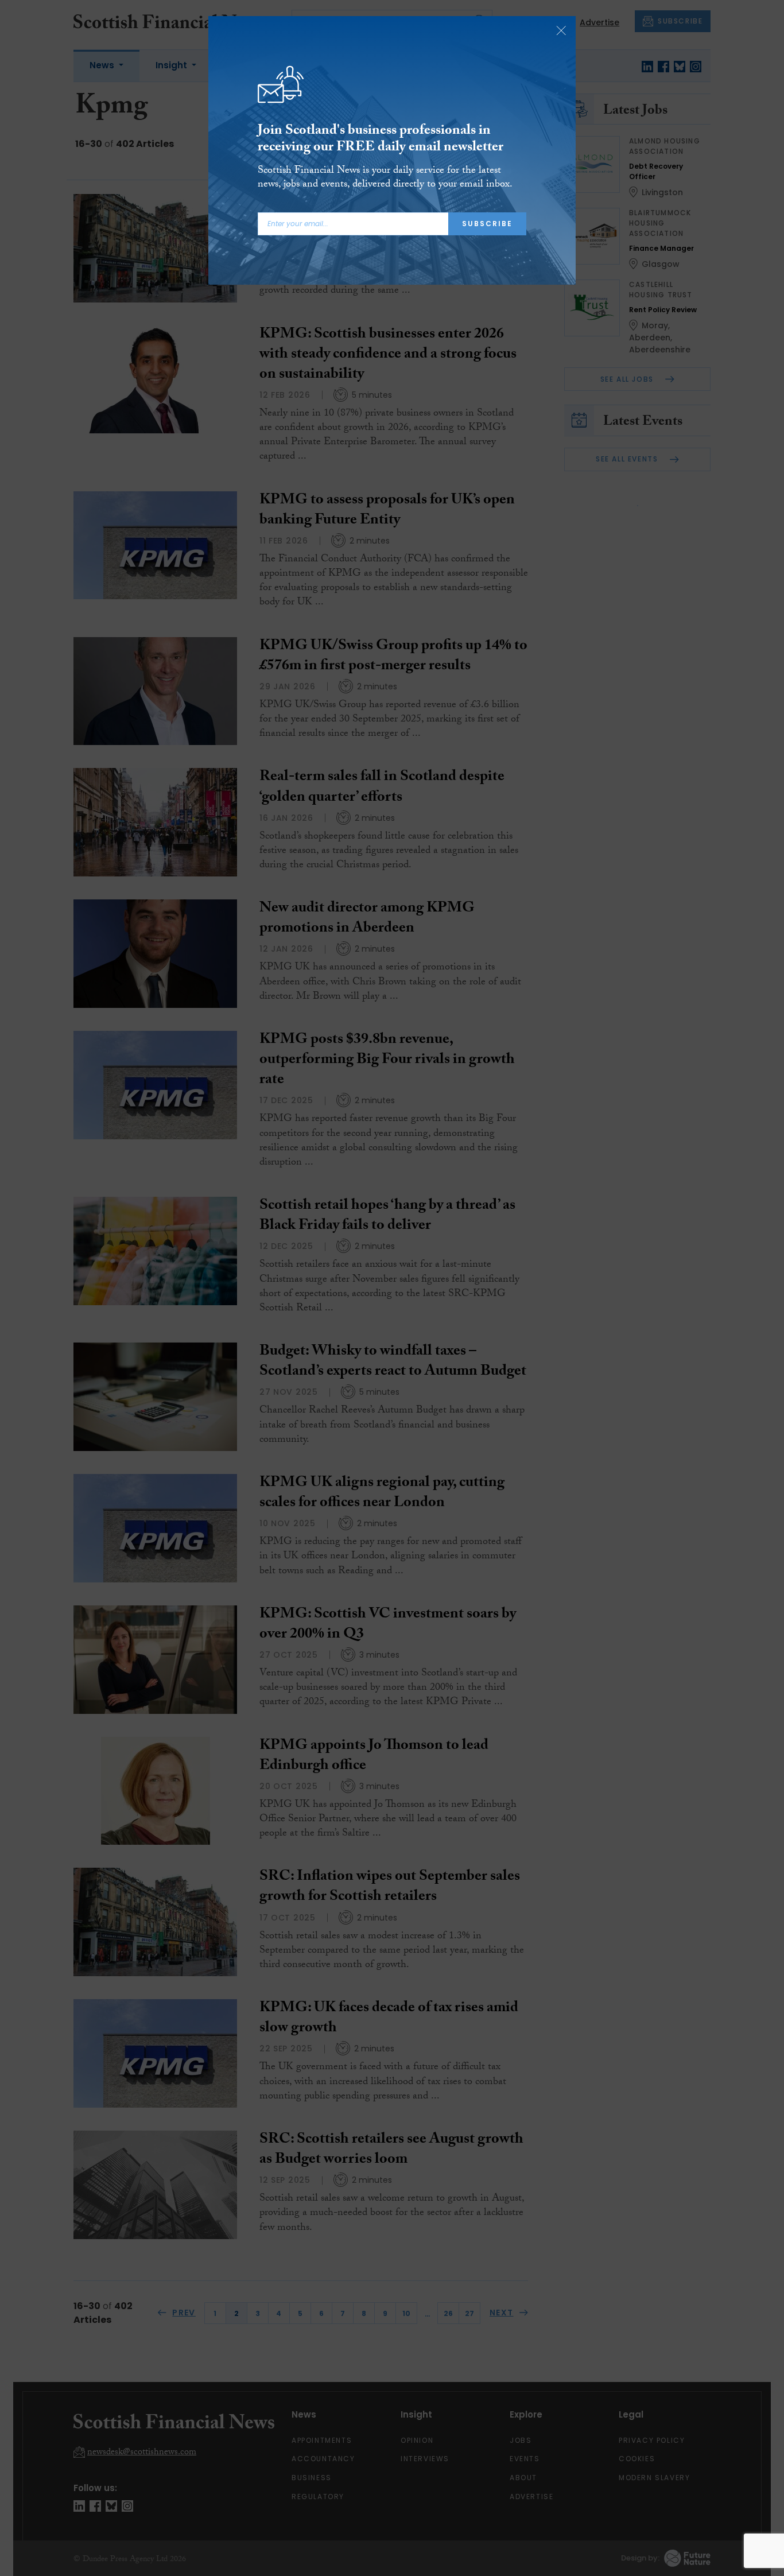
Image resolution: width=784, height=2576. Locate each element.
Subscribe (487, 224)
